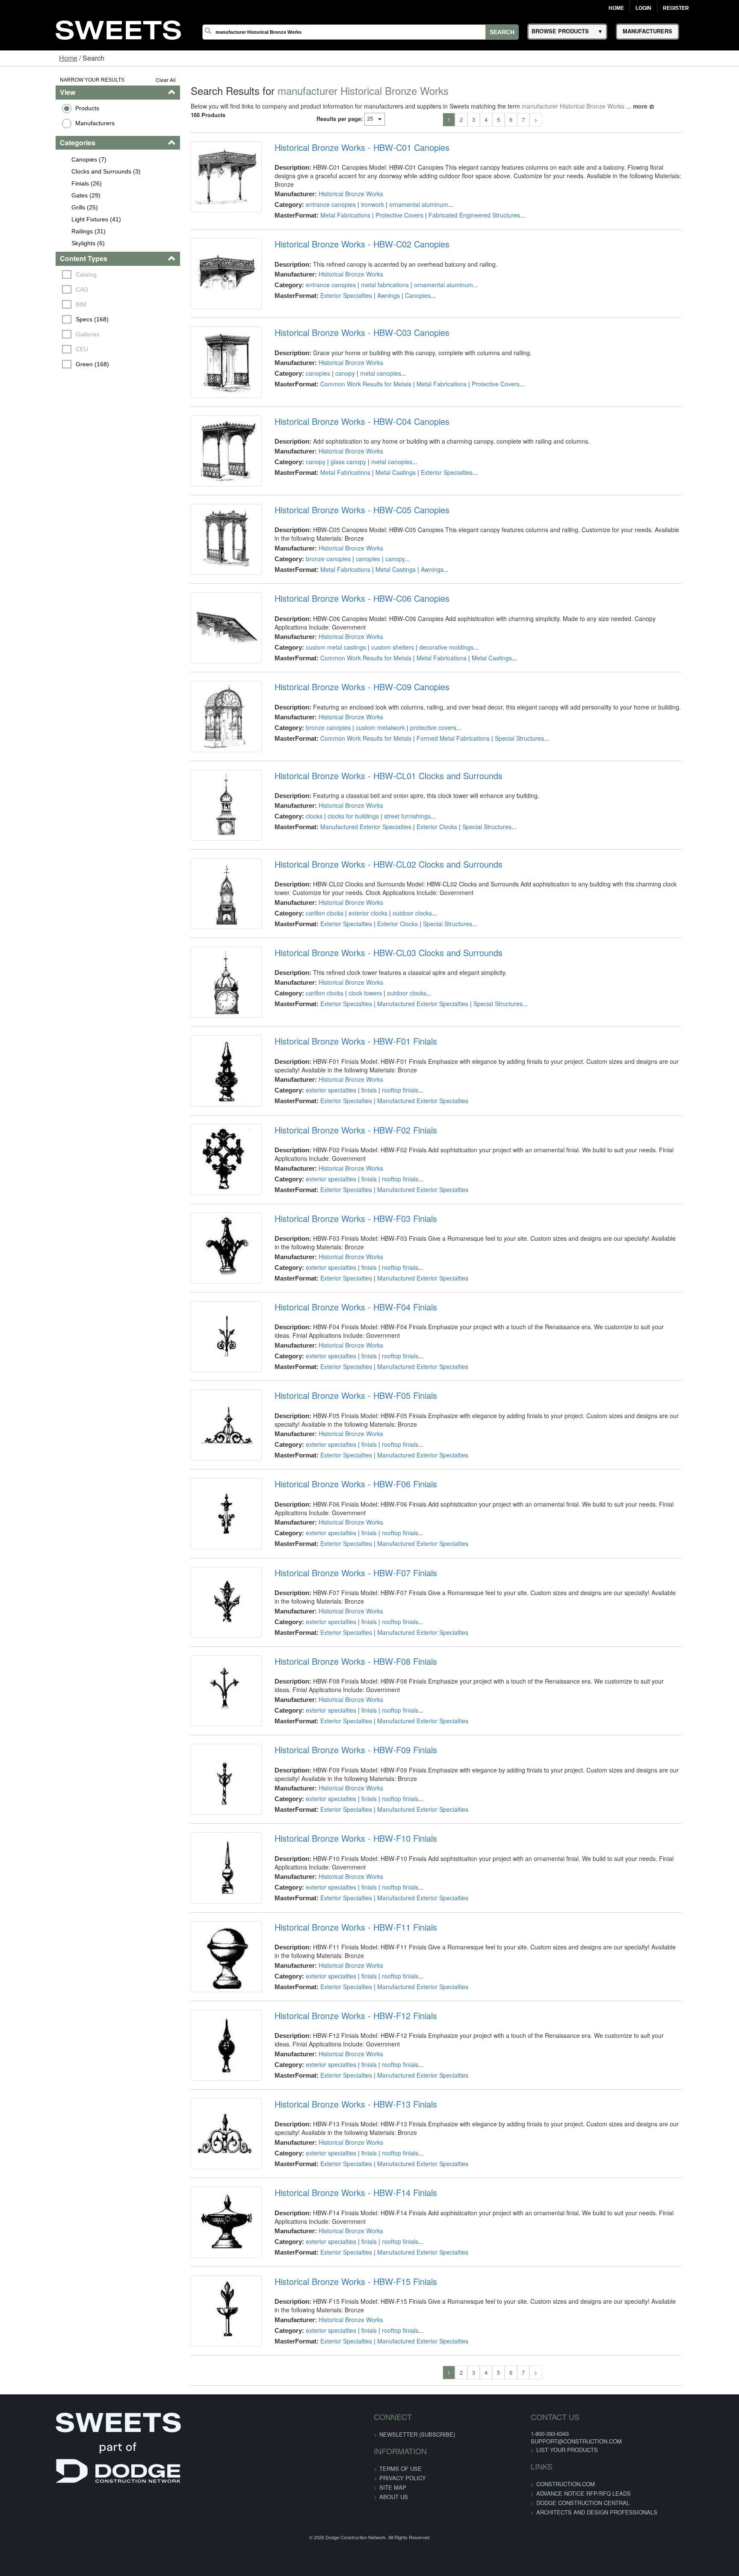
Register (676, 8)
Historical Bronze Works (335, 185)
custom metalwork (364, 796)
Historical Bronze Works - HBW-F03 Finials (340, 1364)
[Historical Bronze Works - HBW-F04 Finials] (204, 1501)
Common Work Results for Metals (350, 401)
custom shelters (376, 703)
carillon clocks (308, 1007)
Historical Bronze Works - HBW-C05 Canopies (346, 553)
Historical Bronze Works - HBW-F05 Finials (340, 1567)
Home (616, 8)
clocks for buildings (337, 898)
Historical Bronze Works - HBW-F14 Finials (340, 2479)
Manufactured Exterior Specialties (350, 908)
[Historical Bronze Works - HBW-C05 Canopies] (204, 589)
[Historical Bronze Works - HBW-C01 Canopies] (204, 183)
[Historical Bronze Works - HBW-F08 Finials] (204, 1907)
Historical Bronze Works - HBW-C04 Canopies (346, 451)
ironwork (356, 196)
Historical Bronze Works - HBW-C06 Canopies (346, 654)
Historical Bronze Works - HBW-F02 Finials (340, 1263)
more (611, 106)
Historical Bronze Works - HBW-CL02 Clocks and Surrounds (372, 959)
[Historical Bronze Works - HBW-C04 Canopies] (204, 487)
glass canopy (332, 492)
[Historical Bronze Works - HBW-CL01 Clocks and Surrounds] (204, 893)
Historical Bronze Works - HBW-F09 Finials (340, 1972)
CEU (35, 349)
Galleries (41, 334)
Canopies (402, 300)
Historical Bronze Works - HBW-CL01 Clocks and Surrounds (372, 857)
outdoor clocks (396, 1007)
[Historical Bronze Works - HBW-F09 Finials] (204, 2008)
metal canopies (364, 390)
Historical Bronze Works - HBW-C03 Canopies (346, 350)
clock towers (349, 1100)
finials (353, 1210)
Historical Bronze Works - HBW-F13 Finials (340, 2378)
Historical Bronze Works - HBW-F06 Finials (340, 1668)
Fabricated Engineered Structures (458, 207)
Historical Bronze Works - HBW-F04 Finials (340, 1466)
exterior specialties (315, 1210)
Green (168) (45, 364)
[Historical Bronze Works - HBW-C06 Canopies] (204, 690)
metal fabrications (369, 289)
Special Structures (503, 807)
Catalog (39, 274)
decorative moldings (430, 703)
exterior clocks (352, 1007)
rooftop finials (384, 1210)
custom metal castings (320, 703)
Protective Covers (383, 207)
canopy (329, 390)
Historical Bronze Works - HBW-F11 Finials (340, 2176)
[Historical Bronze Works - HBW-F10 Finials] (204, 2110)
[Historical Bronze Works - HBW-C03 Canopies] (204, 386)
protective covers (417, 796)
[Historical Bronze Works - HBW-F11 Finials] (204, 2211)
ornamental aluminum (402, 196)
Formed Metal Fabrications (437, 807)
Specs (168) (45, 319)
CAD (35, 289)
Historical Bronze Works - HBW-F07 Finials (340, 1770)
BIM (34, 304)
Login (643, 8)
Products (39, 108)
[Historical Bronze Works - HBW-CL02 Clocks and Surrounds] (204, 995)
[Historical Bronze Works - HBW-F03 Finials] (204, 1400)
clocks (298, 898)
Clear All (137, 80)
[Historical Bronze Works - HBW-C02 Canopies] (204, 285)
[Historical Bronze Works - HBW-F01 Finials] (204, 1197)
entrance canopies (315, 196)
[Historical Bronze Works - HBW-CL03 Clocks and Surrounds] (204, 1096)
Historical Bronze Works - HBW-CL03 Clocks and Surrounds (372, 1060)
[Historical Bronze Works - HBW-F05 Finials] (204, 1603)
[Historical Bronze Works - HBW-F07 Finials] (204, 1806)
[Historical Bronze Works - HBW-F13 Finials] (204, 2414)
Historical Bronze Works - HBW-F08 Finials (340, 1871)
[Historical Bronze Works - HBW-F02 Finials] (204, 1298)
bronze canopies (312, 602)
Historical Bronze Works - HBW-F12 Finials (340, 2277)
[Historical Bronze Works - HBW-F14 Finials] (204, 2515)
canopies (302, 390)
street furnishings (391, 898)
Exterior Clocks (421, 908)
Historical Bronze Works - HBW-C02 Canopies (346, 249)
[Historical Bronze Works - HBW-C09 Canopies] (204, 792)
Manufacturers (47, 123)
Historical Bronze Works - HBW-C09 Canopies (346, 756)
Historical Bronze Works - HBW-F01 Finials (340, 1161)
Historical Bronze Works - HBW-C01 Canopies (346, 147)
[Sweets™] (118, 29)
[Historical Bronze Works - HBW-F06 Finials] (204, 1704)
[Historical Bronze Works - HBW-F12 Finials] (204, 2313)
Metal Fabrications (329, 207)
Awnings (372, 300)
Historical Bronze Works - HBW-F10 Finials (340, 2074)
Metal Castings (379, 503)
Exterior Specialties (330, 300)
